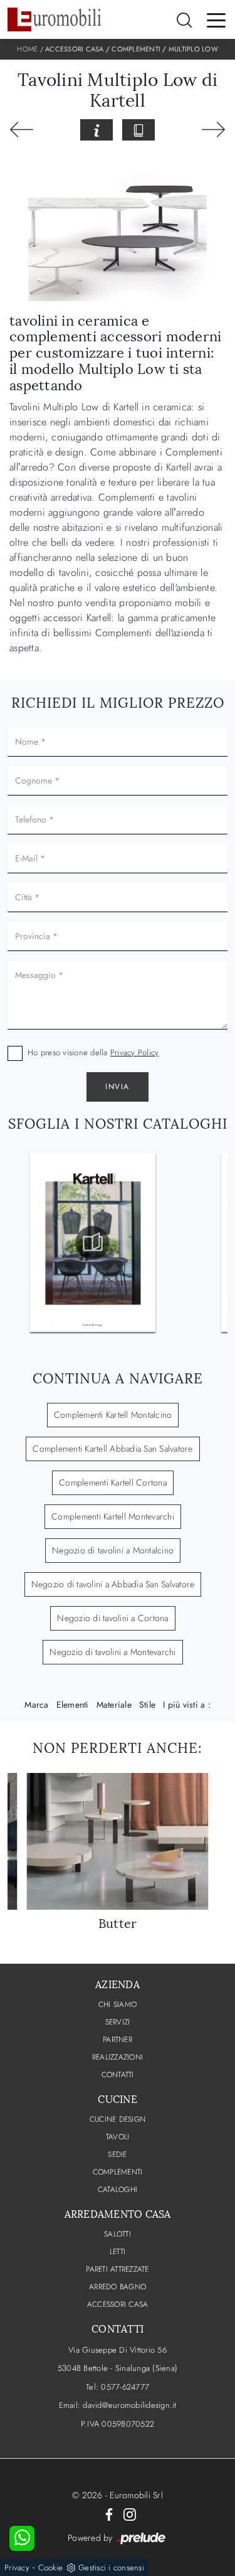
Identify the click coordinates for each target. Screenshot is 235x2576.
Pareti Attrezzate (117, 2269)
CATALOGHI (118, 2190)
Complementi (136, 49)
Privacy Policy (135, 1052)
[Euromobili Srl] (55, 19)
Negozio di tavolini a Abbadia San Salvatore (113, 1584)
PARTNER (118, 2040)
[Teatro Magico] (213, 130)
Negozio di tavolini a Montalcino (113, 1550)
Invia (118, 1087)
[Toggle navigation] (216, 19)
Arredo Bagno (118, 2287)
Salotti (118, 2234)
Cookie (51, 2568)
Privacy (17, 2568)
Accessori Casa (75, 49)
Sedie (117, 2154)
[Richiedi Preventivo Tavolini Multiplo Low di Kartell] (97, 130)
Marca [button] (36, 1705)
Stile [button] (147, 1705)
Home (27, 49)
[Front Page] (22, 130)
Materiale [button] (114, 1705)
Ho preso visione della (93, 1052)
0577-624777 (125, 2387)
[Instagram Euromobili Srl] (130, 2514)
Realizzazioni (118, 2057)
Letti (118, 2252)
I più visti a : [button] (187, 1705)
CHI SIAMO (118, 2004)
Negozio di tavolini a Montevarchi (112, 1652)
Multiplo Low (193, 49)
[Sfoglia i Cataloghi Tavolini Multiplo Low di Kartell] (138, 130)
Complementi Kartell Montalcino (113, 1415)
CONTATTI (118, 2075)
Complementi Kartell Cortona (113, 1482)
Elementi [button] (73, 1705)
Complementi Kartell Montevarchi (113, 1516)
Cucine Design (118, 2119)
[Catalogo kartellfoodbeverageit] (93, 1243)
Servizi (118, 2022)
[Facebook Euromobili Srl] (109, 2514)
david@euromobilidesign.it (129, 2405)
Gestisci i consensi (111, 2568)
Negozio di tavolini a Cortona (112, 1618)
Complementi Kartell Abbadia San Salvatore (112, 1449)
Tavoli (118, 2137)
